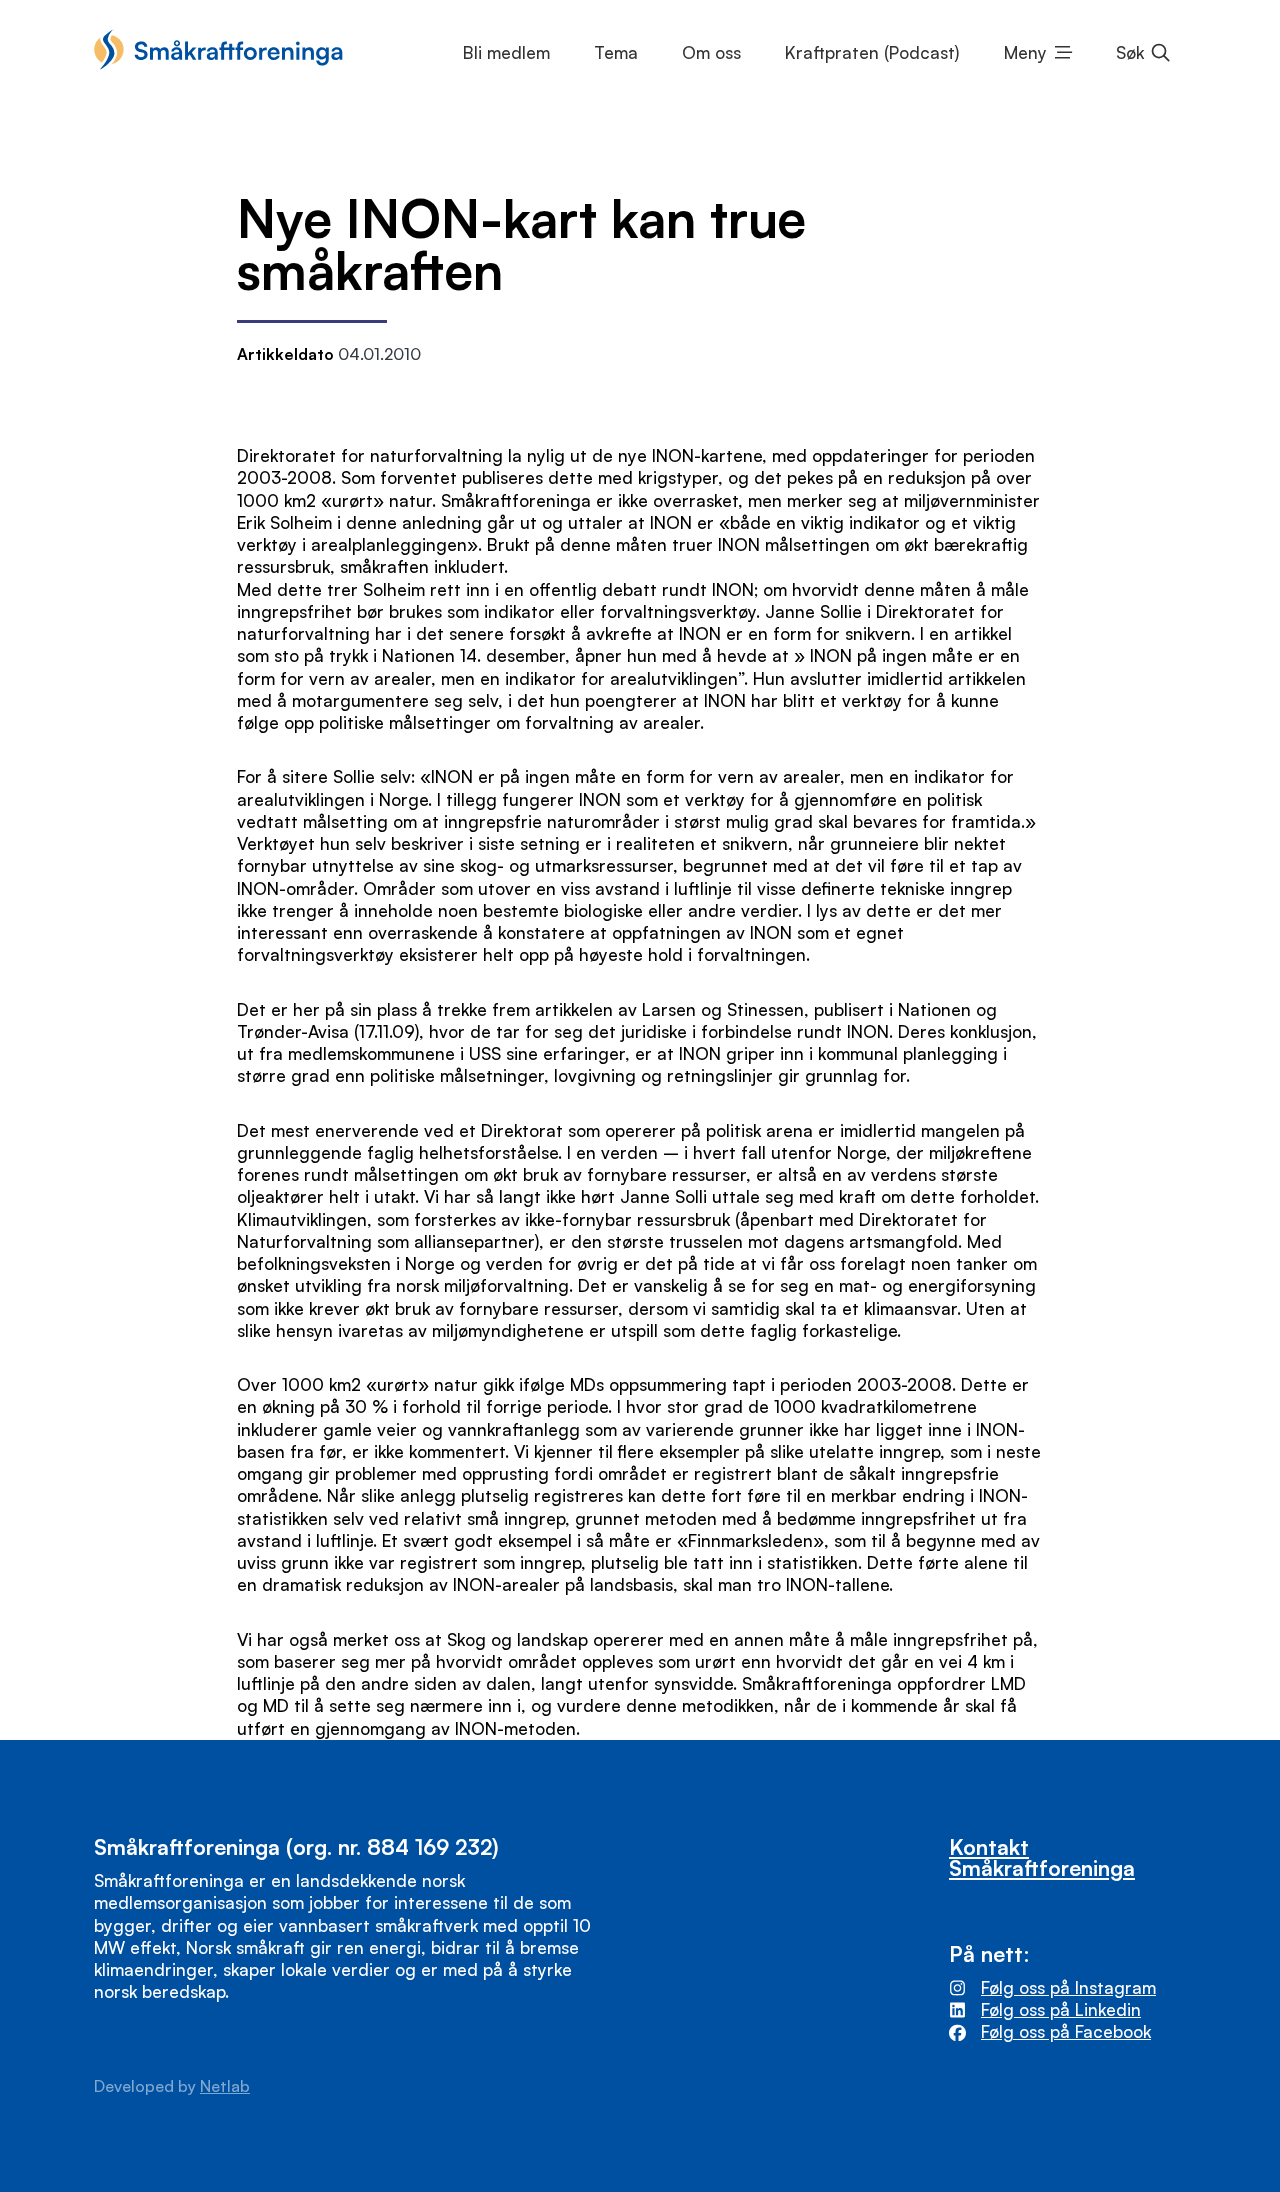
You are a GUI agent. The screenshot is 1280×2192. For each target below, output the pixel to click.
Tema (616, 52)
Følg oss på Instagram (1068, 1987)
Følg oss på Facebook (1066, 2031)
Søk (1130, 52)
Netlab (225, 2086)
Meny (1025, 52)
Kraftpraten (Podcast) (872, 52)
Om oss (711, 52)
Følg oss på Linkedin (1061, 2009)
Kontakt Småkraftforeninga (1042, 1857)
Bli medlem (506, 52)
